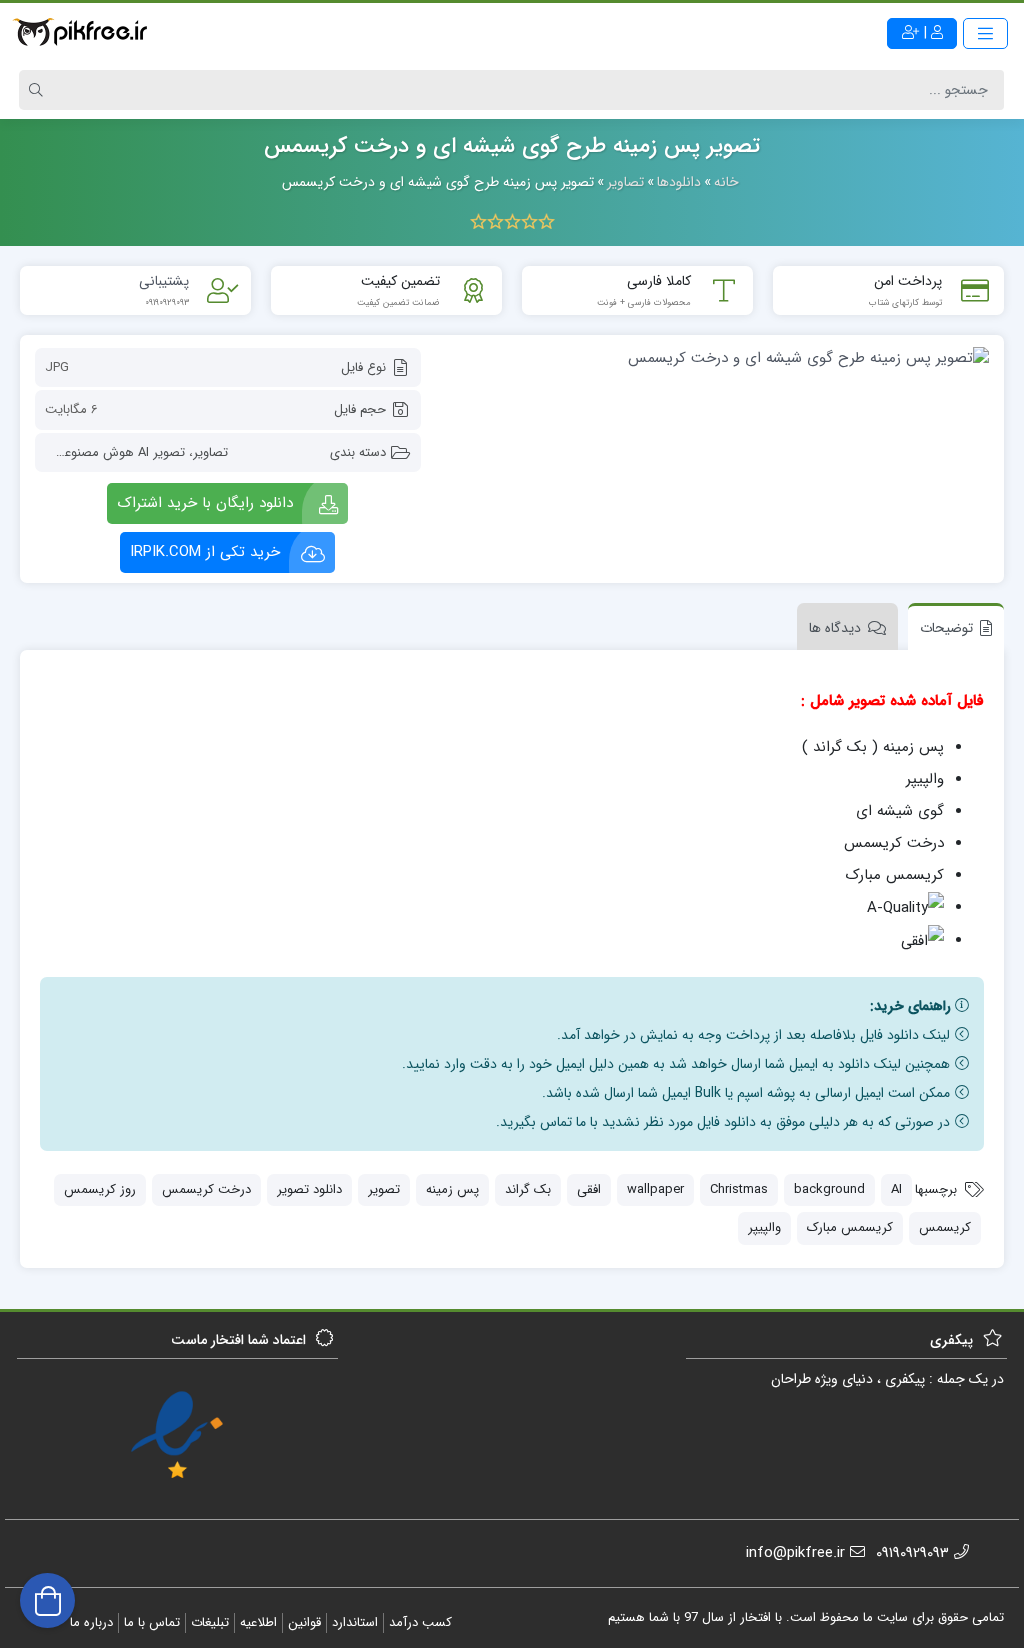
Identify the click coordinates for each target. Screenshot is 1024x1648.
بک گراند (528, 1189)
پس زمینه (452, 1189)
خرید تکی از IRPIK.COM (205, 552)
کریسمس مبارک (850, 1227)
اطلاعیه (258, 1622)
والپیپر (764, 1227)
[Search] (39, 90)
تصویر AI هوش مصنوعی (119, 452)
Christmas (739, 1189)
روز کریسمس (100, 1189)
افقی (589, 1189)
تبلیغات (210, 1622)
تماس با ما (152, 1622)
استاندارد (355, 1622)
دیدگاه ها (835, 628)
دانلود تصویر (309, 1189)
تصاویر (210, 452)
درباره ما (91, 1622)
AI (896, 1189)
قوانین (304, 1622)
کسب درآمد (420, 1622)
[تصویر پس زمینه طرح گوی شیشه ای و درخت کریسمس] (715, 358)
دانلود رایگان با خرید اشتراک (205, 503)
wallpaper (655, 1189)
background (829, 1189)
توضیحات (946, 628)
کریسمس (945, 1227)
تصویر (384, 1189)
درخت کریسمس (206, 1189)
